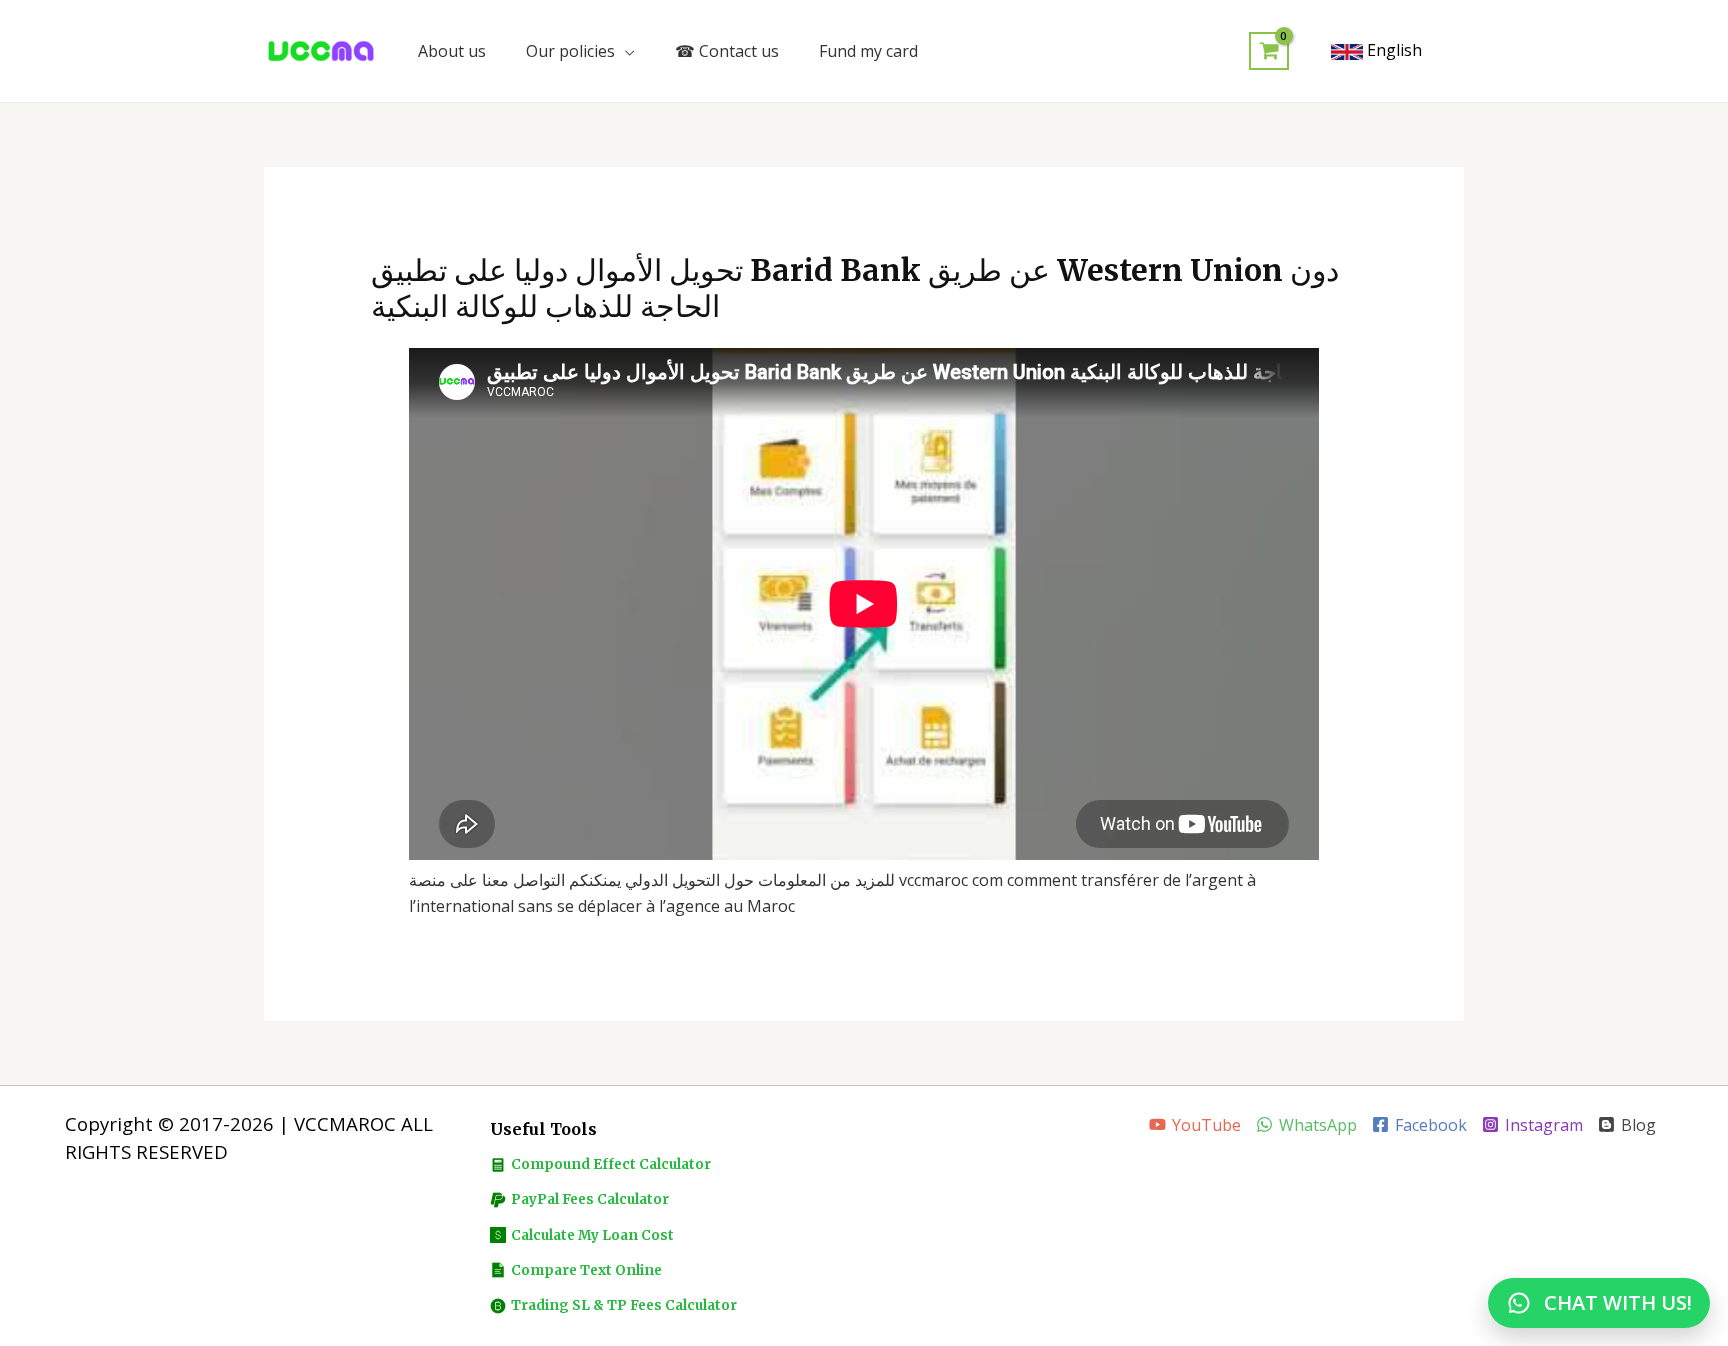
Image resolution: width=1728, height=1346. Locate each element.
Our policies (570, 51)
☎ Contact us (727, 51)
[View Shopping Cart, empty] (1269, 51)
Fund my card (868, 51)
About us (452, 51)
